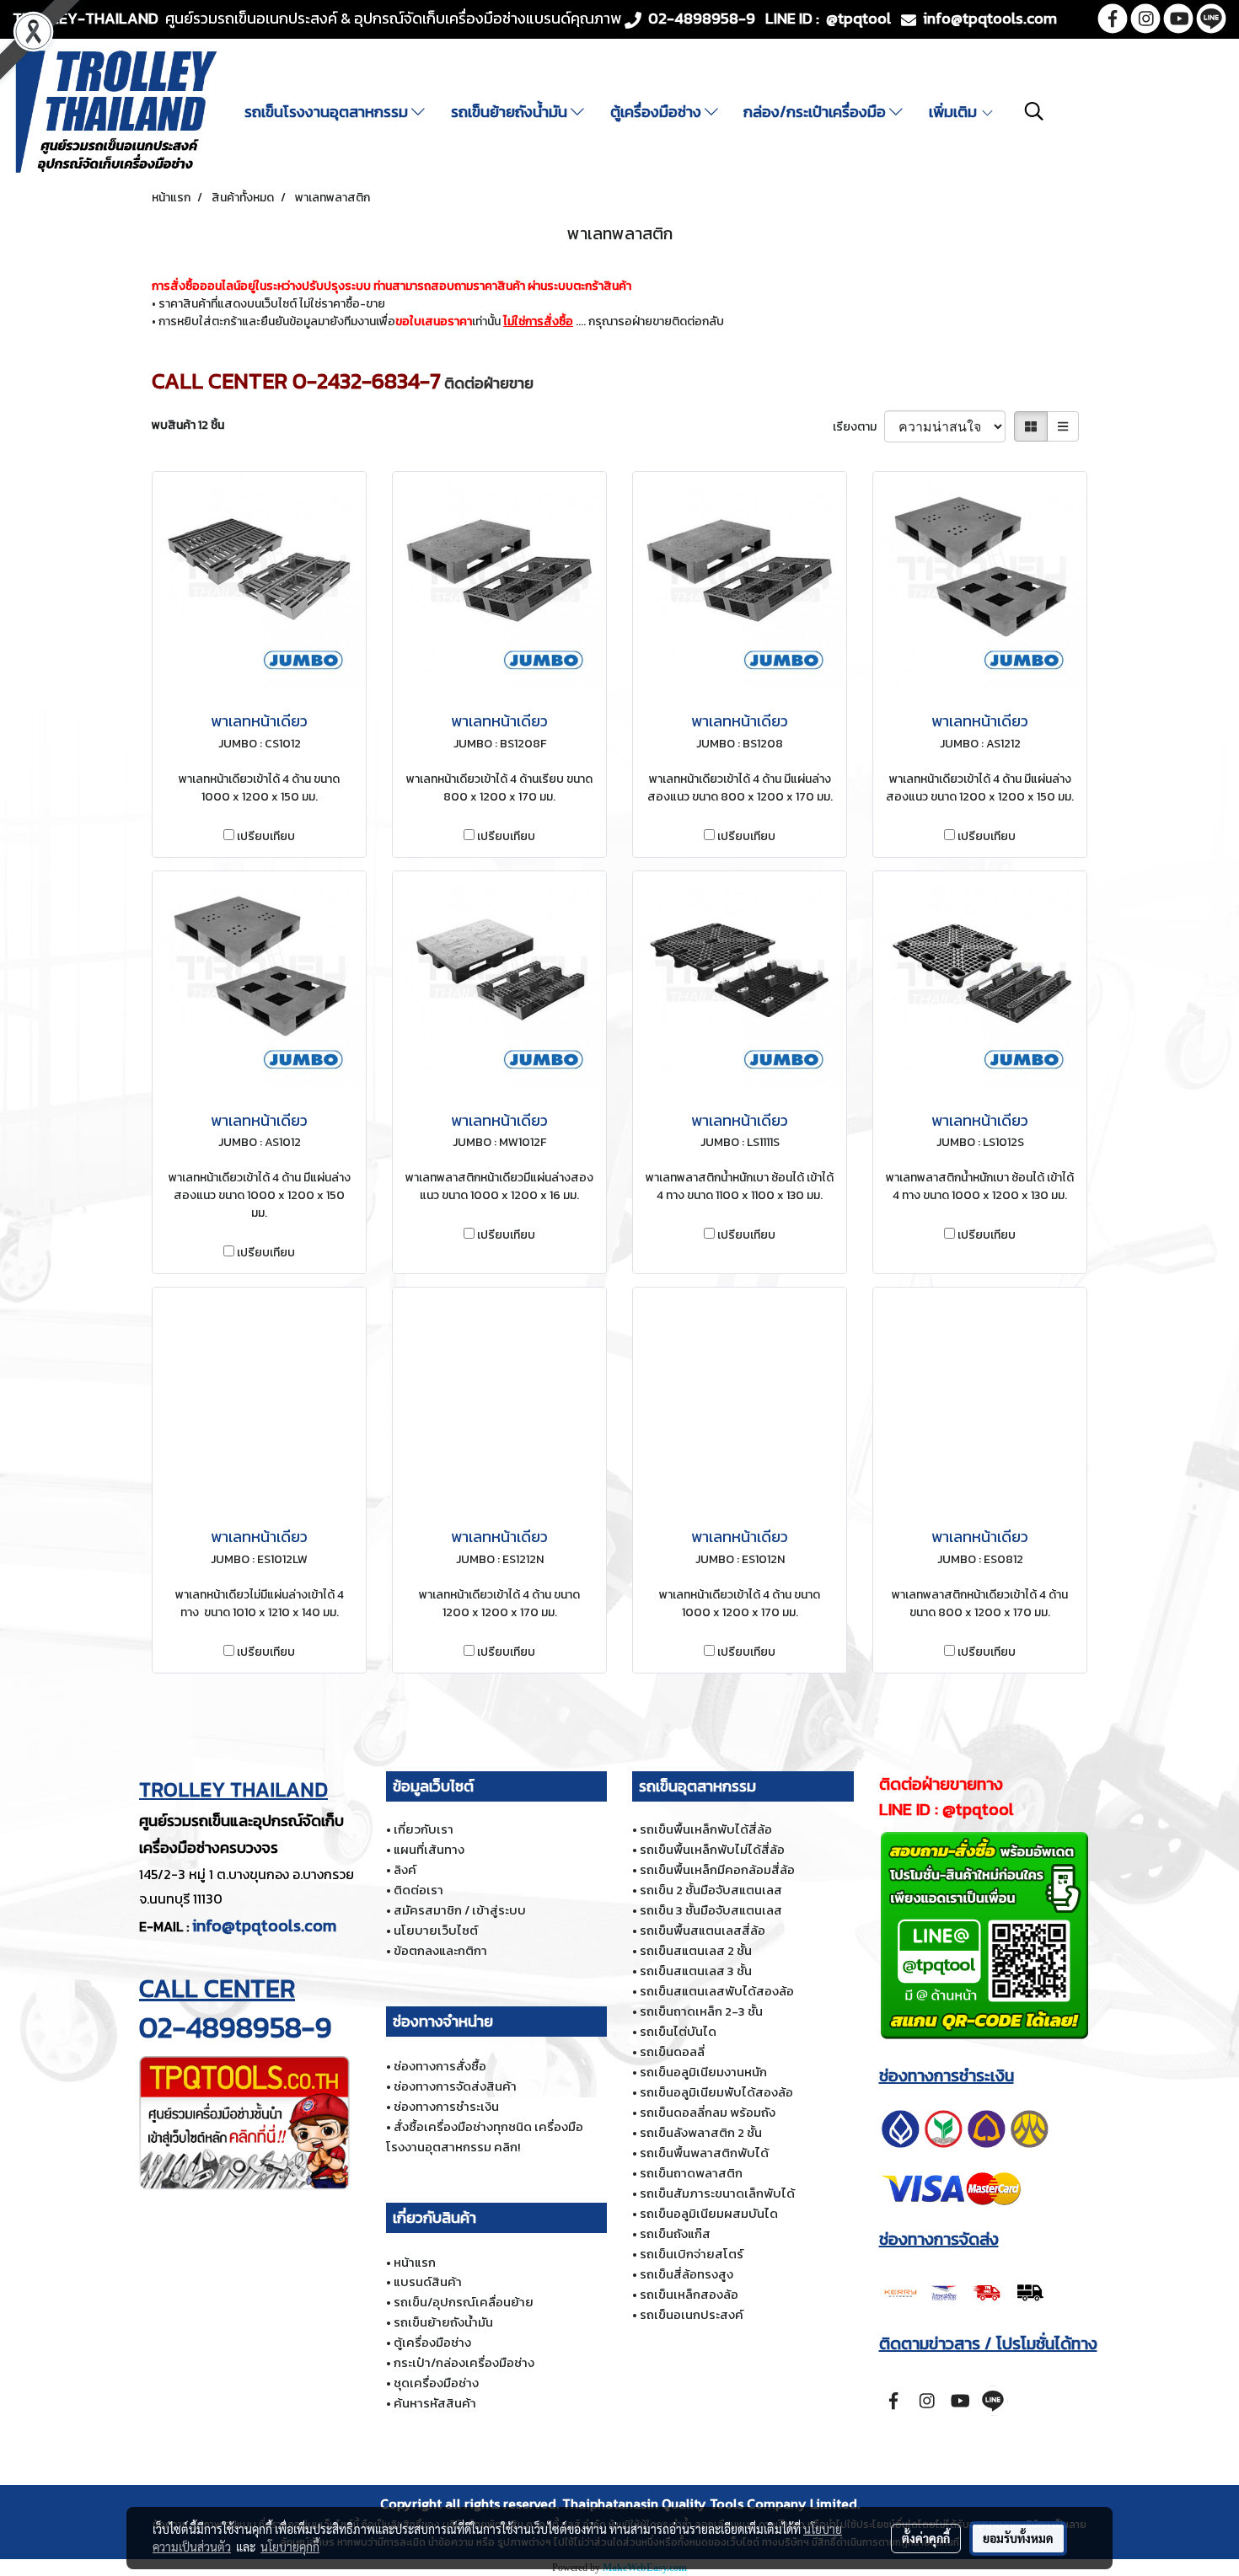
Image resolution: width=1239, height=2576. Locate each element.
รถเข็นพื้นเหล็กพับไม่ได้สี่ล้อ (712, 1849)
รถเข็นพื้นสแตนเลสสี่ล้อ (703, 1930)
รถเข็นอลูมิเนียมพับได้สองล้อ (716, 2092)
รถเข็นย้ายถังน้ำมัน (511, 112)
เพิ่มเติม (955, 112)
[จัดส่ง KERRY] (965, 2291)
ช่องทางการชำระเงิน (446, 2106)
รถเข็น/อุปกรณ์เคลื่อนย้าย (464, 2302)
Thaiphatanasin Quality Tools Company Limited (710, 2504)
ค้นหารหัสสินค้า (435, 2403)
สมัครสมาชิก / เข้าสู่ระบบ (460, 1910)
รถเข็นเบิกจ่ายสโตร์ (692, 2254)
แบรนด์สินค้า (428, 2281)
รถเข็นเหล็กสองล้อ (689, 2294)
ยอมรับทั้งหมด (1018, 2538)
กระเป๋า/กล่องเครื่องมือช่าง (464, 2362)
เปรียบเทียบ (266, 836)
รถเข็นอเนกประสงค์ (692, 2314)
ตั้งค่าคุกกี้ (926, 2538)
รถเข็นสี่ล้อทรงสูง (687, 2274)
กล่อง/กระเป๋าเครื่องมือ (816, 112)
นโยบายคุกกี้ (290, 2547)
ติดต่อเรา (418, 1890)
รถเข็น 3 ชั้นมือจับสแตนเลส (711, 1910)
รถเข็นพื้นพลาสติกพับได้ (704, 2153)
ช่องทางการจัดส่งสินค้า (455, 2086)
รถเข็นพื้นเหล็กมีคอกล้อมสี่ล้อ (717, 1869)
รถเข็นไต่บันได (678, 2031)
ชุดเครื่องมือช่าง (436, 2383)
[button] (1034, 111)
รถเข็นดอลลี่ (672, 2051)
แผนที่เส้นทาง (429, 1849)
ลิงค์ (405, 1869)
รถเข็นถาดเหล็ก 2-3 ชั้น (701, 2011)
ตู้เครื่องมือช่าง (657, 112)
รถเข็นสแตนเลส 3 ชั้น (696, 1971)
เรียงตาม (858, 427)
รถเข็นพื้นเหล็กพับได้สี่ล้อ (706, 1829)
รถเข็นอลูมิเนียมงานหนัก (703, 2072)
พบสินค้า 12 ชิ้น (188, 425)
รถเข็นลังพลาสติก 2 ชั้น (701, 2132)
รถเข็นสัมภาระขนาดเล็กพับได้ (717, 2193)
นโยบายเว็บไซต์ (436, 1930)
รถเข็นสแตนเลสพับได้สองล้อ (717, 1991)
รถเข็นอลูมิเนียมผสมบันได (709, 2213)
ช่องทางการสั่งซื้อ (440, 2066)
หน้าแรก (415, 2262)
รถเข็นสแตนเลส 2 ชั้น (696, 1950)
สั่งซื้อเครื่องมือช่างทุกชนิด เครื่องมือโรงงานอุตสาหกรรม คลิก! (485, 2137)
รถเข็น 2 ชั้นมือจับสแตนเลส (711, 1890)
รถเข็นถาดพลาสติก (691, 2173)
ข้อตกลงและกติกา (440, 1950)
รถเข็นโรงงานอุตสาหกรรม (328, 112)
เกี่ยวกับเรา (424, 1829)
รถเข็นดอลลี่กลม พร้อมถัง (708, 2112)
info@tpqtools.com (264, 1925)
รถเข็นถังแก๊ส (675, 2233)
